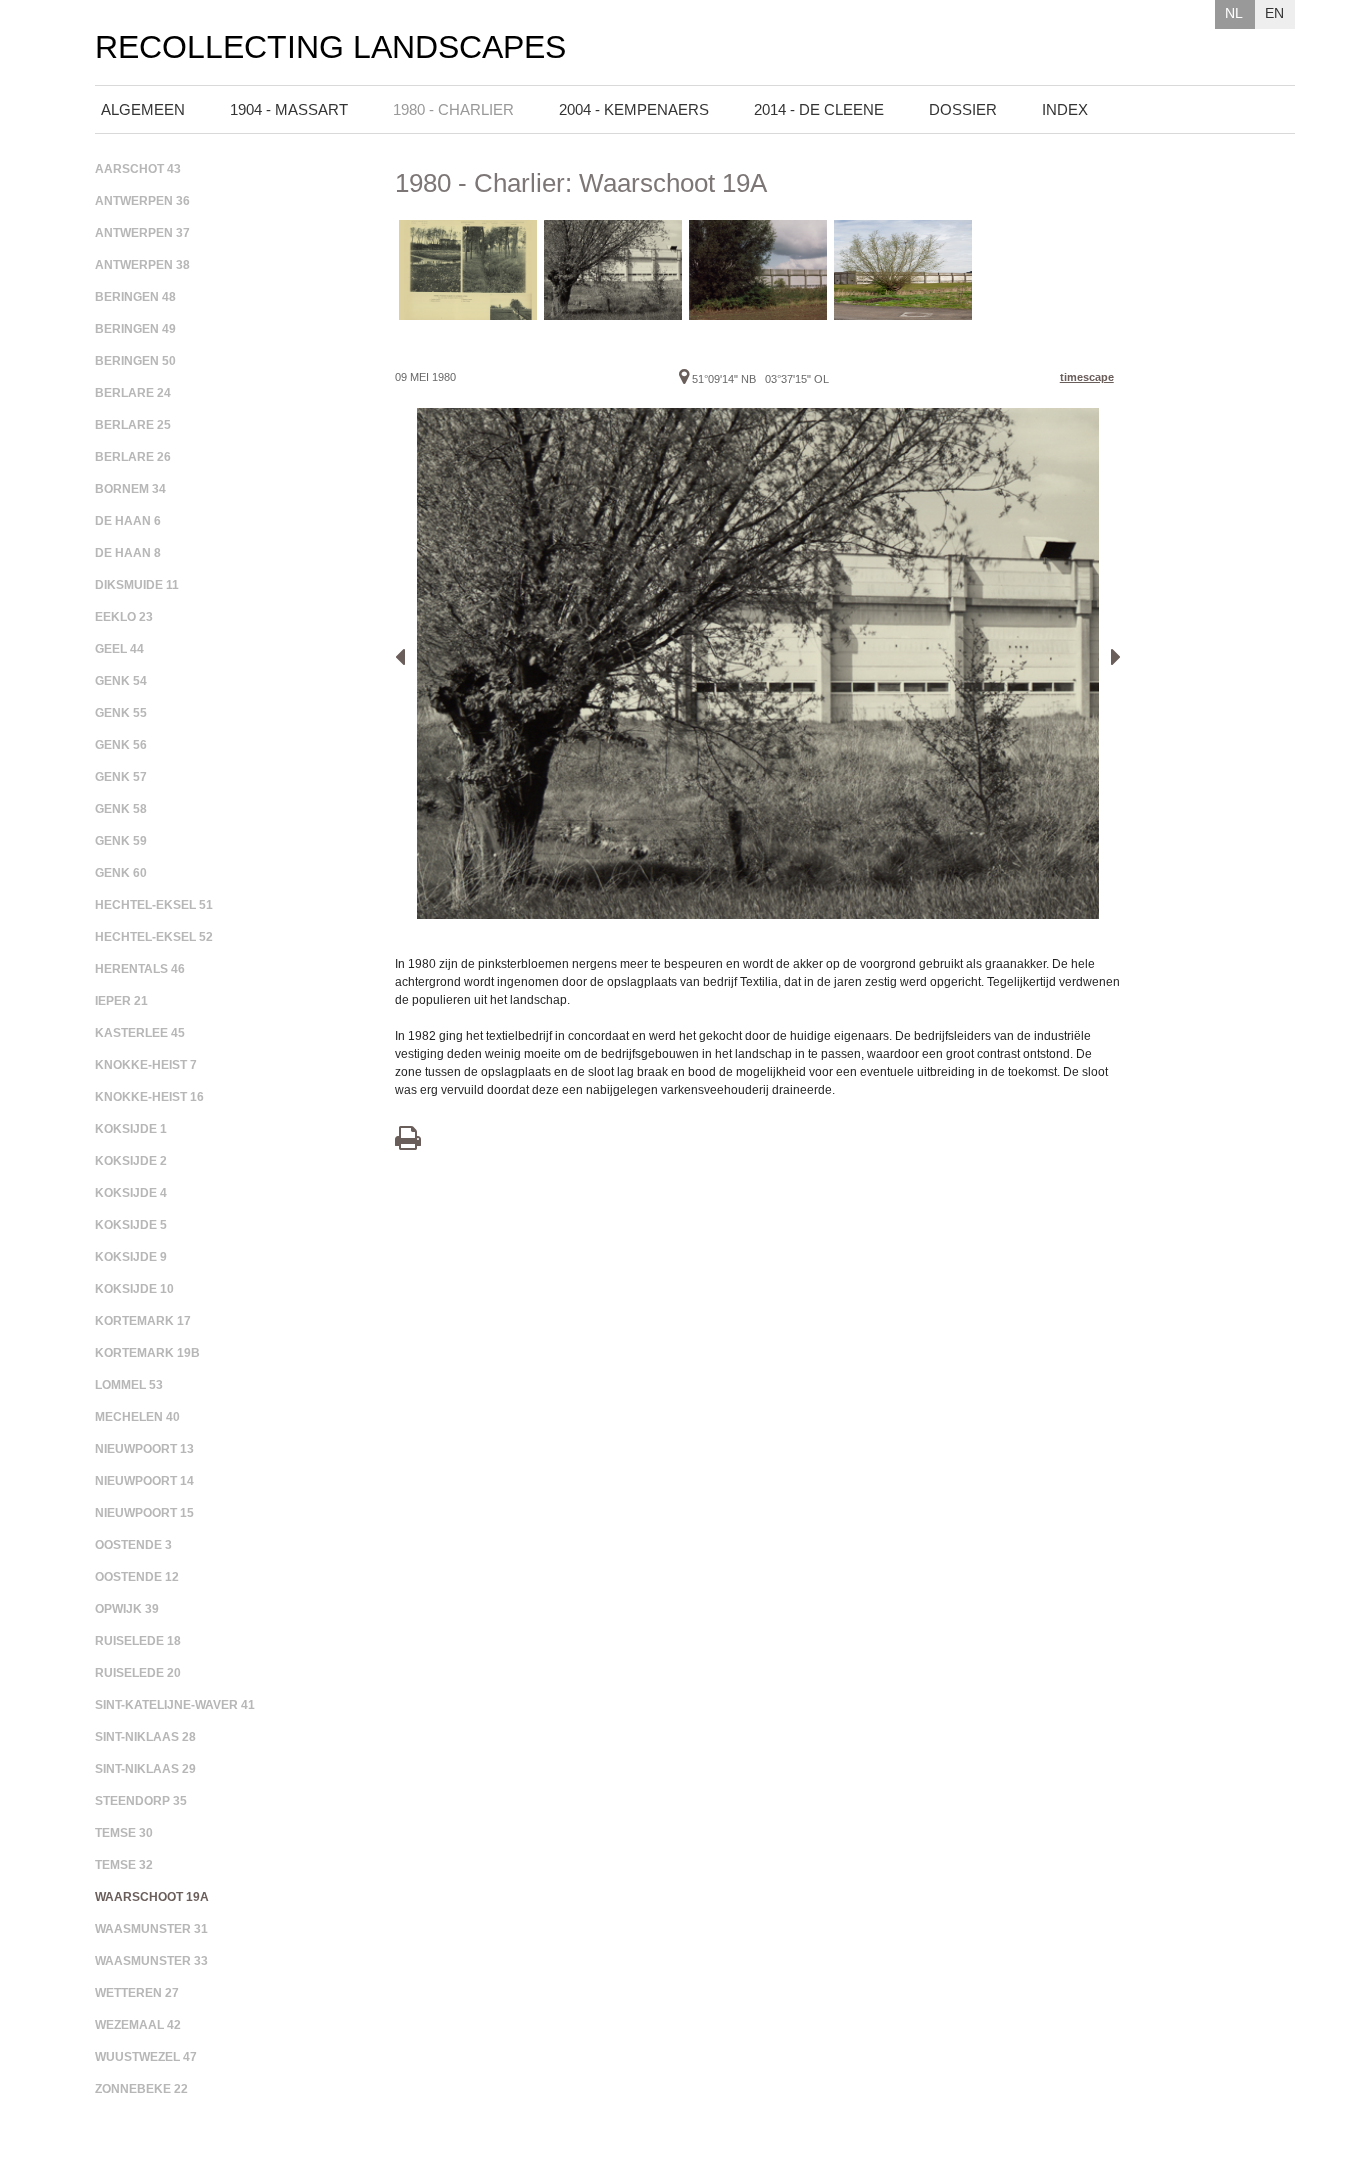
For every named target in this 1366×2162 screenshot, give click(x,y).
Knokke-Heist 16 (149, 1097)
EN (1274, 13)
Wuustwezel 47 (146, 2057)
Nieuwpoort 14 (144, 1481)
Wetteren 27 (137, 1993)
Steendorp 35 (141, 1801)
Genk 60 (121, 873)
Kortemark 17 (143, 1321)
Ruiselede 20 (138, 1673)
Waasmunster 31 (151, 1929)
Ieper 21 (121, 1001)
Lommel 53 (129, 1385)
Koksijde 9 (131, 1257)
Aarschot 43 (138, 169)
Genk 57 (121, 777)
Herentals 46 (140, 969)
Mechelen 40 (137, 1417)
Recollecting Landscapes (330, 47)
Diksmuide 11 (137, 585)
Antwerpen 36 (142, 201)
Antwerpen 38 (142, 265)
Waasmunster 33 (151, 1961)
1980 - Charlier (453, 109)
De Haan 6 (128, 521)
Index (1065, 109)
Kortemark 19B (147, 1353)
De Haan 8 (128, 553)
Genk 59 (121, 841)
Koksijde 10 (134, 1289)
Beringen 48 (135, 297)
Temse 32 (124, 1865)
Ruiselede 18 (138, 1641)
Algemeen (143, 109)
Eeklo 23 (124, 617)
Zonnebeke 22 (141, 2089)
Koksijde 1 (131, 1129)
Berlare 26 (133, 457)
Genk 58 (121, 809)
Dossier (963, 109)
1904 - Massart (289, 109)
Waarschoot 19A (152, 1897)
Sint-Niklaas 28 (145, 1737)
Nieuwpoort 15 (144, 1513)
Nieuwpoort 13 (144, 1449)
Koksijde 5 (131, 1225)
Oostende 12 (137, 1577)
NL (1234, 13)
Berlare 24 (133, 393)
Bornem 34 (130, 489)
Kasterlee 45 (140, 1033)
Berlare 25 (133, 425)
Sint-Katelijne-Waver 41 (175, 1705)
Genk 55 (121, 713)
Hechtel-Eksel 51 (154, 905)
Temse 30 (124, 1833)
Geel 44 (119, 649)
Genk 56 (121, 745)
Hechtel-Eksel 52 (154, 937)
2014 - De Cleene (819, 109)
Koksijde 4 (131, 1193)
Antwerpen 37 (142, 233)
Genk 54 (121, 681)
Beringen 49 (135, 329)
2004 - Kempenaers (634, 109)
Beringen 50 (135, 361)
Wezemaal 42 (138, 2025)
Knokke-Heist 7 (146, 1065)
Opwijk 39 (127, 1609)
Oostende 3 (133, 1545)
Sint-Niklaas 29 (145, 1769)
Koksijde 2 (131, 1161)
